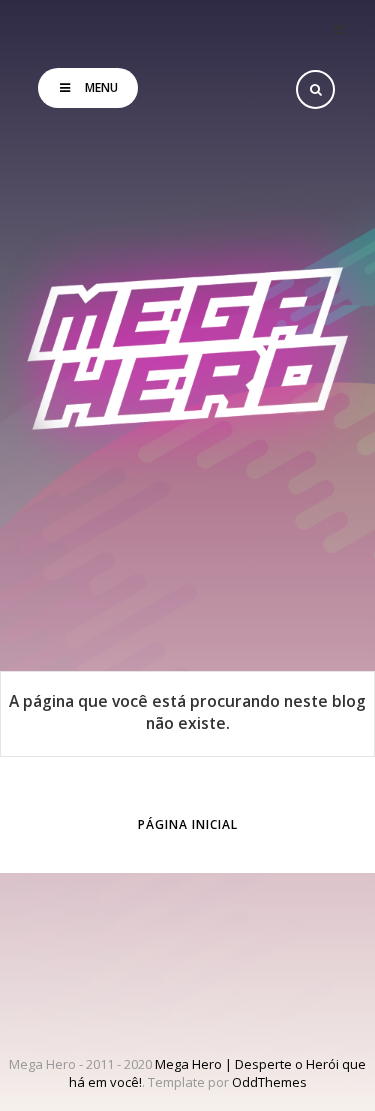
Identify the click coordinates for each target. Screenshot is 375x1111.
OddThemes (269, 1082)
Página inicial (188, 824)
